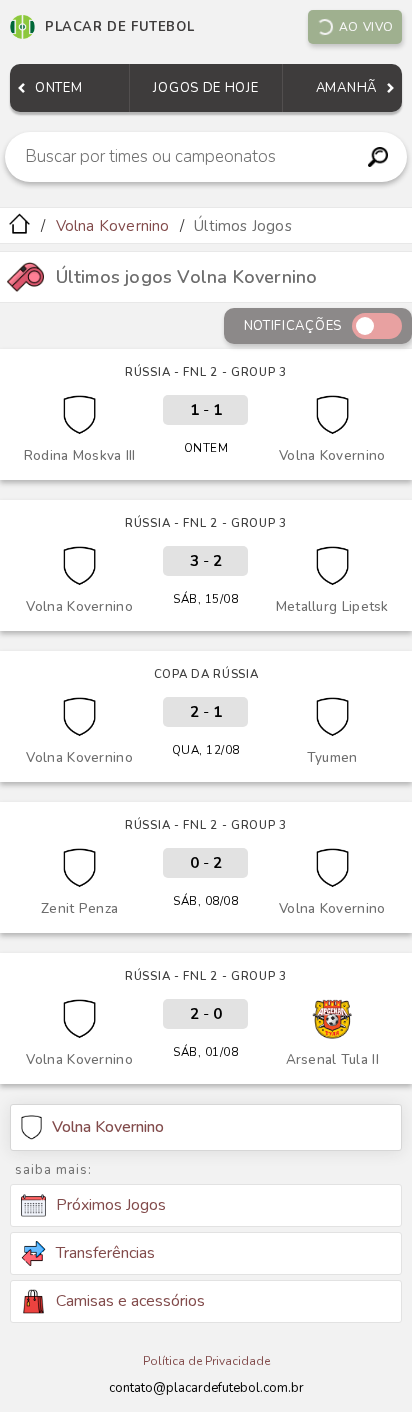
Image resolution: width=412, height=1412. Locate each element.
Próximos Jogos (111, 1205)
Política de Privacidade (206, 1361)
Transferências (105, 1253)
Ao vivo (366, 27)
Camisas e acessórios (130, 1301)
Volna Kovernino (113, 226)
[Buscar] (378, 157)
